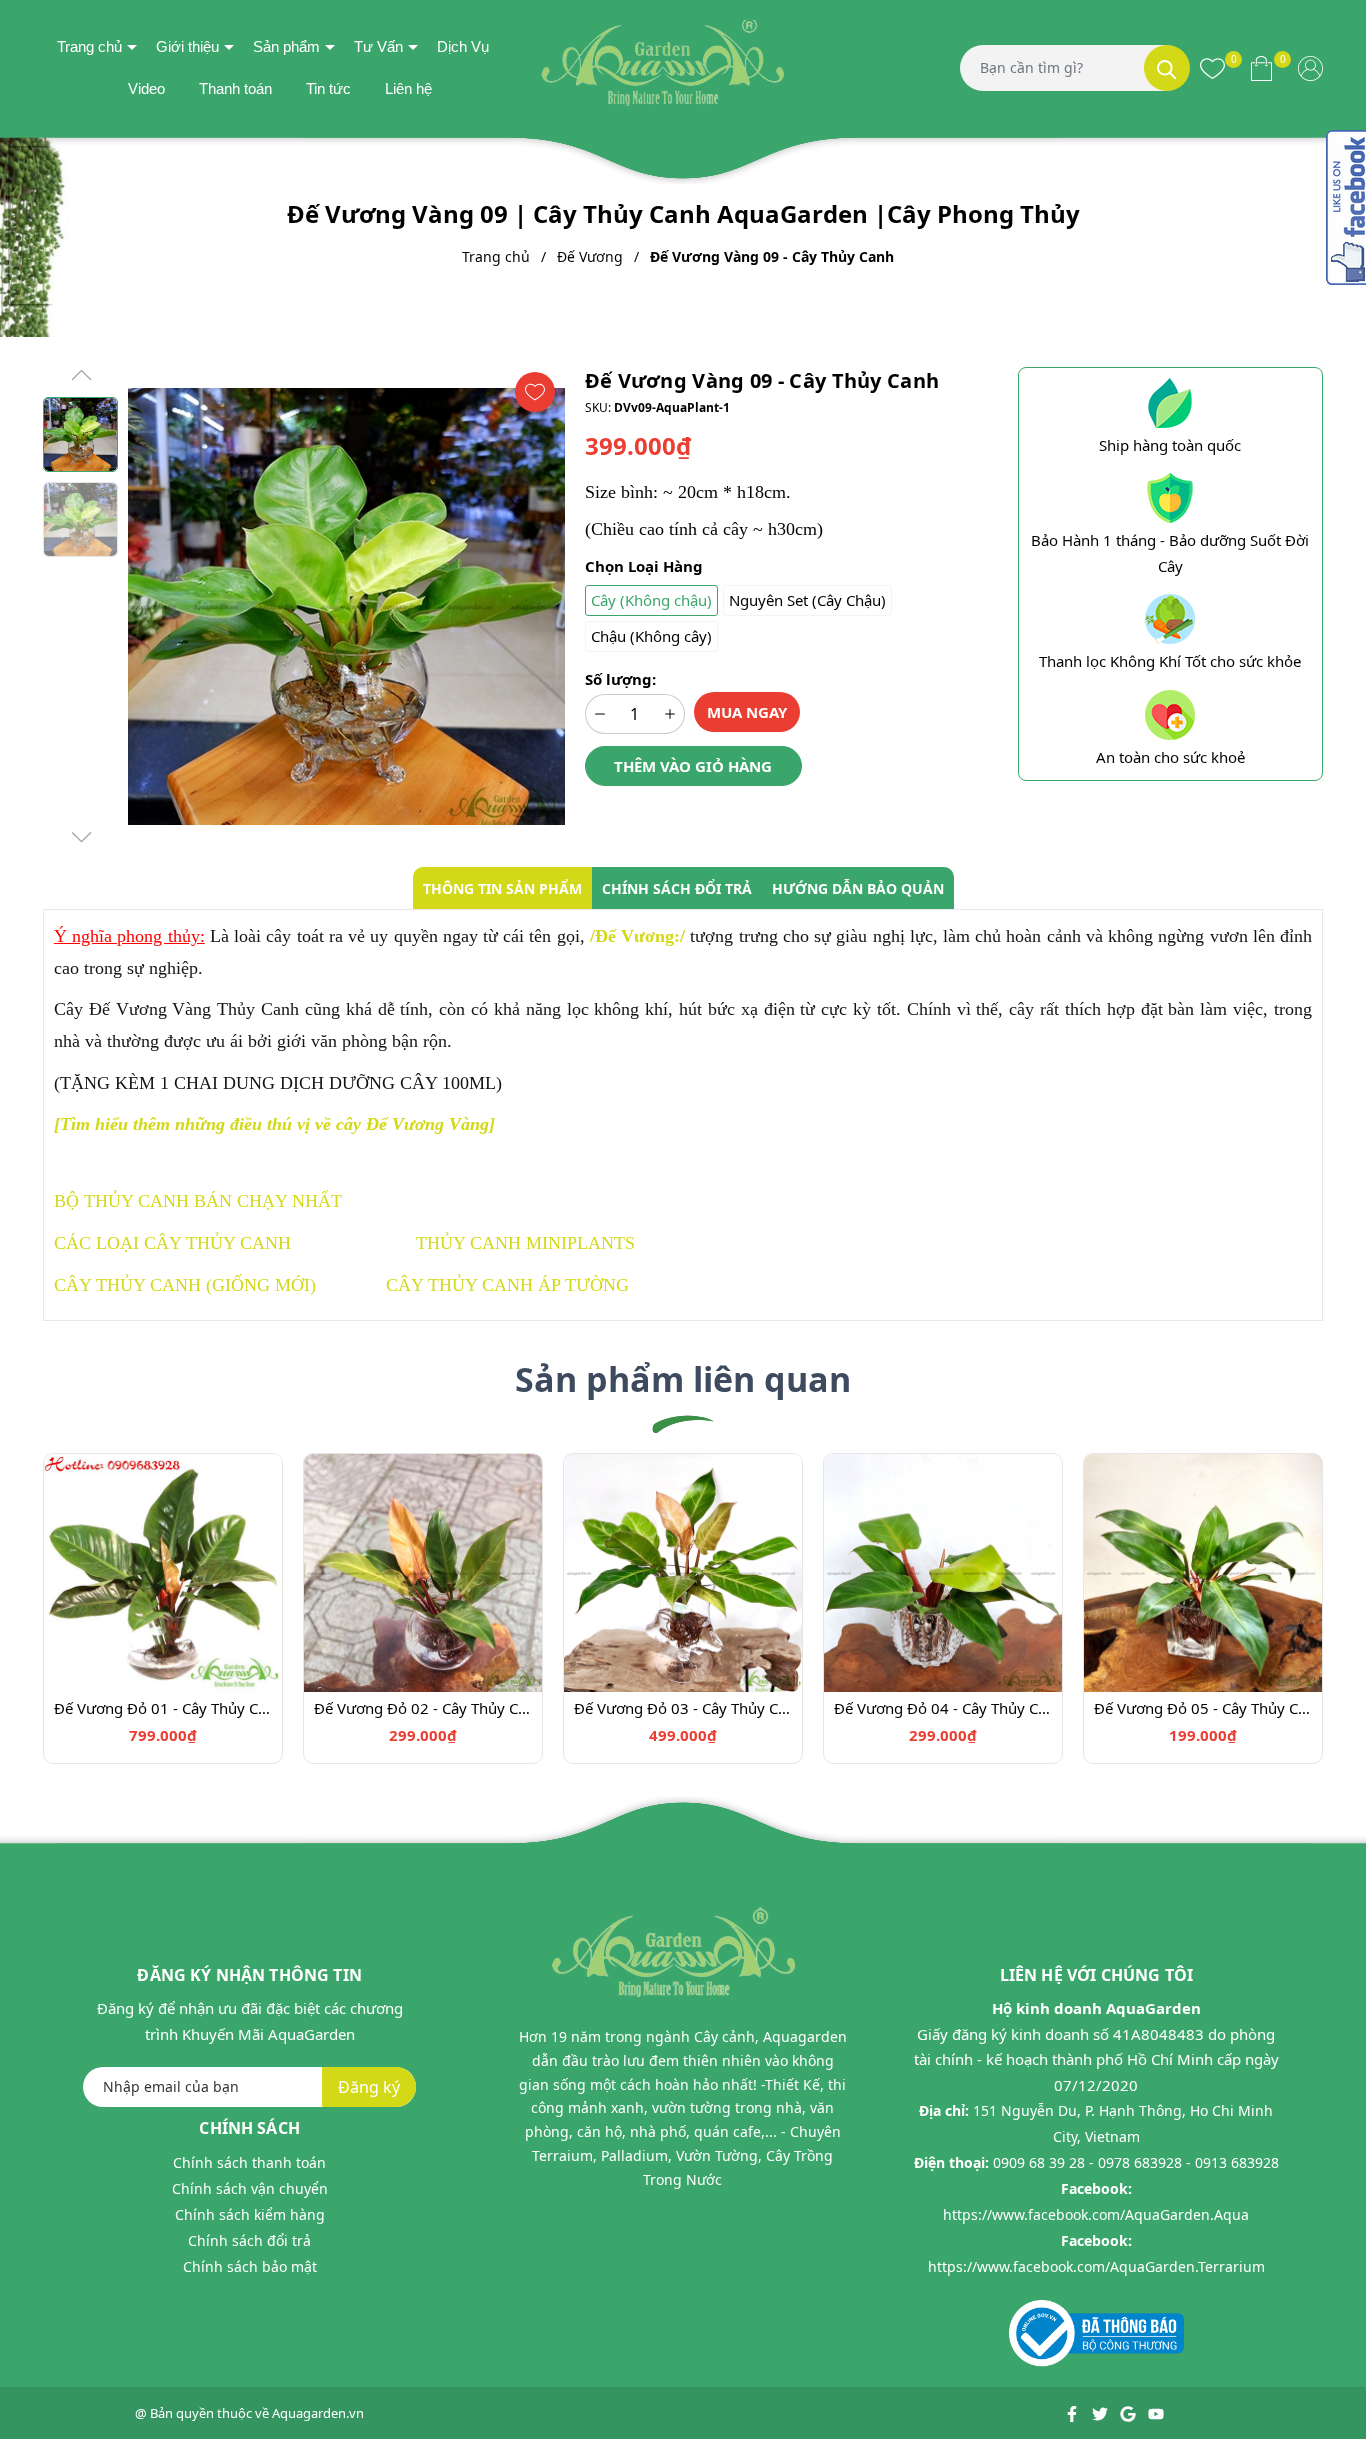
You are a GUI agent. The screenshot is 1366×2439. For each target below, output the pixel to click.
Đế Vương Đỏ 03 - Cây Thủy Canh (683, 1708)
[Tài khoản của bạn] (1310, 68)
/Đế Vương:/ (637, 936)
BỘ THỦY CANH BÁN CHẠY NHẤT (198, 1201)
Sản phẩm (286, 46)
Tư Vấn (378, 46)
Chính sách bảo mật (250, 2266)
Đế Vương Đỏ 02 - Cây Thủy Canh (423, 1708)
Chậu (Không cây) (651, 636)
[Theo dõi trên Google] (1129, 2413)
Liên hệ (408, 88)
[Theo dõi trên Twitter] (1101, 2413)
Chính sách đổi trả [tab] (677, 888)
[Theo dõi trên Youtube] (1156, 2413)
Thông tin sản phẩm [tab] (502, 888)
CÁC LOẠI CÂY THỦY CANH (172, 1243)
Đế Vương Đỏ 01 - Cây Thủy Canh (163, 1708)
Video (146, 88)
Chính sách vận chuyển (250, 2188)
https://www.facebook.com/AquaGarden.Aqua (1096, 2214)
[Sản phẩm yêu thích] (1212, 68)
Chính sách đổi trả (249, 2240)
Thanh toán (235, 88)
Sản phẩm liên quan (683, 1379)
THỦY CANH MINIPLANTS (525, 1243)
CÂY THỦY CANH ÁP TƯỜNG (507, 1285)
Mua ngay (747, 712)
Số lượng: (620, 679)
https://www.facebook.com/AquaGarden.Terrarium (1096, 2266)
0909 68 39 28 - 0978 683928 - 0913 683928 (1136, 2162)
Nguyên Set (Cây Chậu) (807, 600)
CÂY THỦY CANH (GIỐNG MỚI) (185, 1285)
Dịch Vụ (463, 46)
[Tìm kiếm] (1167, 68)
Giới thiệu (187, 46)
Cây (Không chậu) (651, 600)
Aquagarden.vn (318, 2413)
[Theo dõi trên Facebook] (1073, 2413)
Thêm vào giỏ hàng (693, 766)
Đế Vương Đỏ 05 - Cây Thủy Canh (1203, 1708)
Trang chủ (89, 46)
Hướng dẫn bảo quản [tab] (858, 888)
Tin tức (328, 88)
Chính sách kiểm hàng (250, 2214)
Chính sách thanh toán (249, 2162)
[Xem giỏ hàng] (1261, 68)
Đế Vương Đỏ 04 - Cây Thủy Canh (943, 1708)
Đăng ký (369, 2087)
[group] (346, 607)
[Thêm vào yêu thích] (535, 392)
